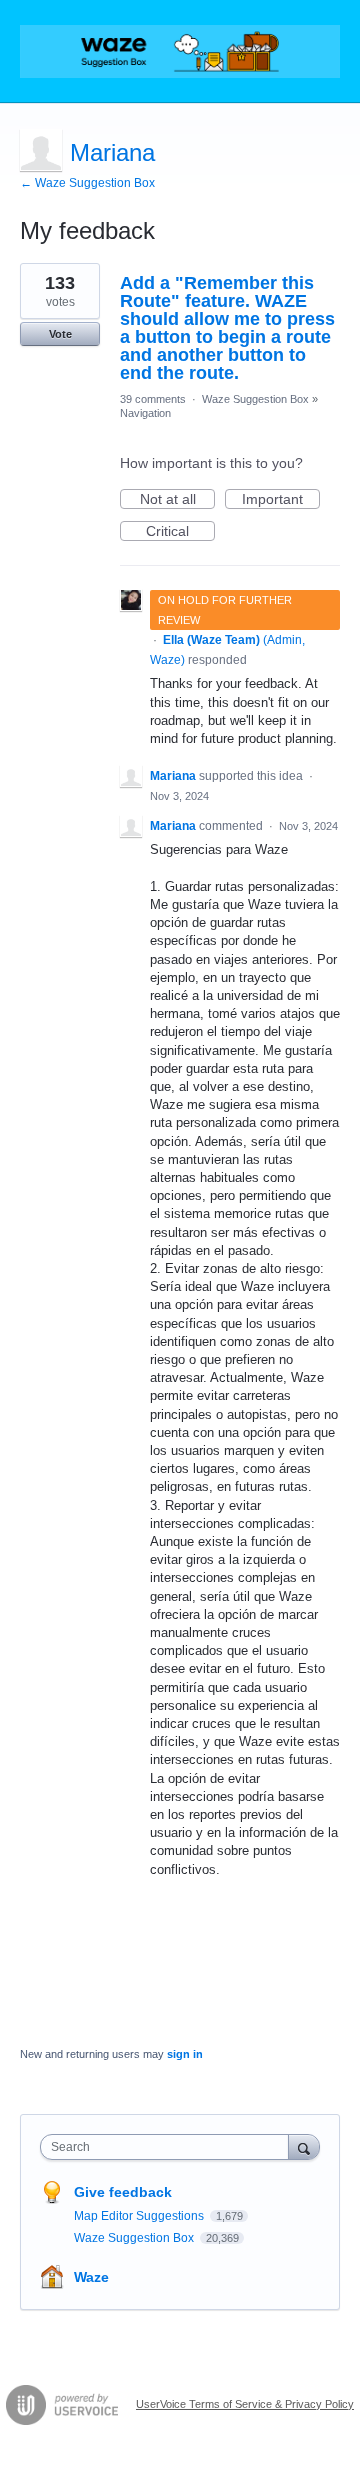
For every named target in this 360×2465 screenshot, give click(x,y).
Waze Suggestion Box (255, 399)
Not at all (177, 500)
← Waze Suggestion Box (87, 183)
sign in (185, 2054)
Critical (180, 532)
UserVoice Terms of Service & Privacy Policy (245, 2404)
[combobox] (169, 2147)
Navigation (145, 413)
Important (281, 500)
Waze (91, 2277)
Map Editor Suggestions (140, 2216)
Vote (60, 334)
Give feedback (123, 2192)
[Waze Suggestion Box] (180, 51)
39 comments (153, 399)
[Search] (304, 2146)
